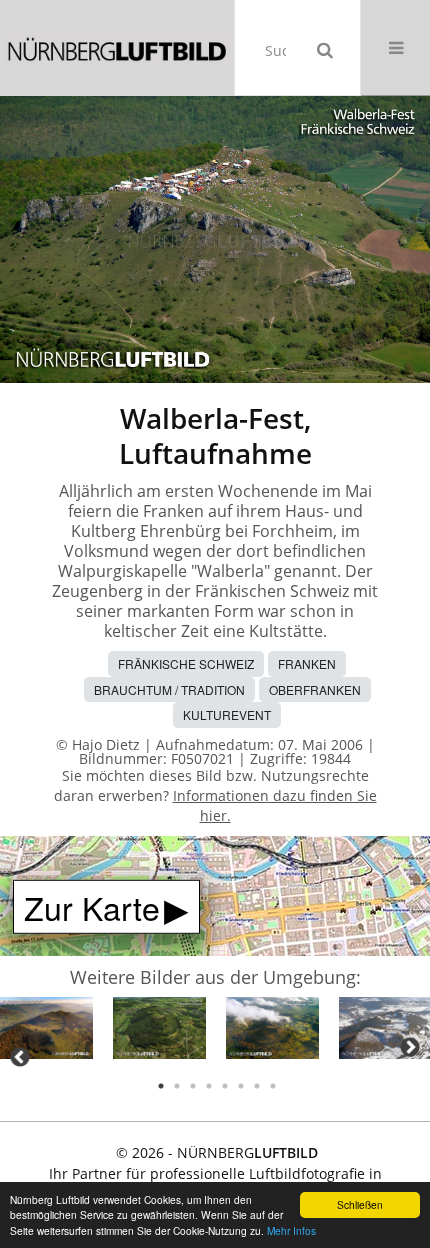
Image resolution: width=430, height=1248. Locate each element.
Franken (307, 663)
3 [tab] (193, 1086)
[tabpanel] (46, 1031)
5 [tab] (225, 1086)
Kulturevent (227, 714)
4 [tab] (209, 1086)
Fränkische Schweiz (186, 663)
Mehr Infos (291, 1230)
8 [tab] (273, 1086)
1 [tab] (161, 1086)
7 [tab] (257, 1086)
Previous (20, 1057)
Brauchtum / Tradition (169, 689)
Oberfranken (315, 689)
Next (410, 1047)
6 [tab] (241, 1086)
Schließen (360, 1204)
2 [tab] (177, 1086)
